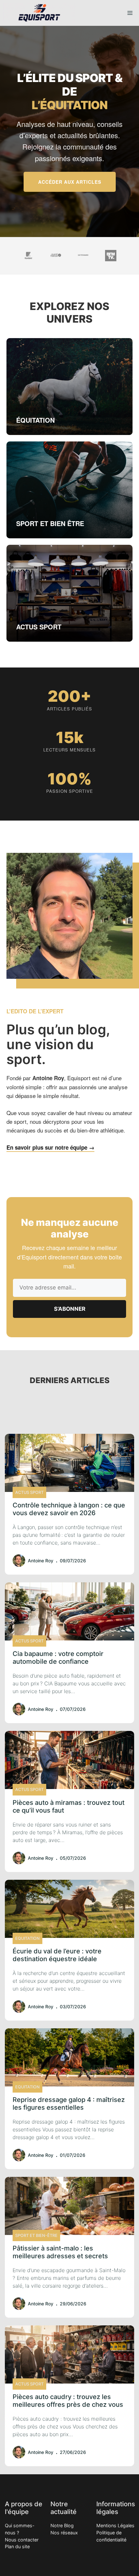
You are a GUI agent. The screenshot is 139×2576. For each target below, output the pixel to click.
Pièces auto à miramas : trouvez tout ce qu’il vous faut (69, 1806)
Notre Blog (62, 2525)
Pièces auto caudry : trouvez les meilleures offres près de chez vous (68, 2401)
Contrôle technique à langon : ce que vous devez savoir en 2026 (69, 1509)
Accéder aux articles (70, 182)
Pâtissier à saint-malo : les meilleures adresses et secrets (60, 2252)
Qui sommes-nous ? (20, 2529)
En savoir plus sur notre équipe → (50, 1147)
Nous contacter (22, 2540)
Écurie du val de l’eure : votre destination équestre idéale (57, 1955)
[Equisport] (39, 13)
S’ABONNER (70, 1309)
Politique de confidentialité (111, 2536)
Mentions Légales (115, 2525)
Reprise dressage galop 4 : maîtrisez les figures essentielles (69, 2104)
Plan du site (17, 2546)
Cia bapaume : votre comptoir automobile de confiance (58, 1658)
